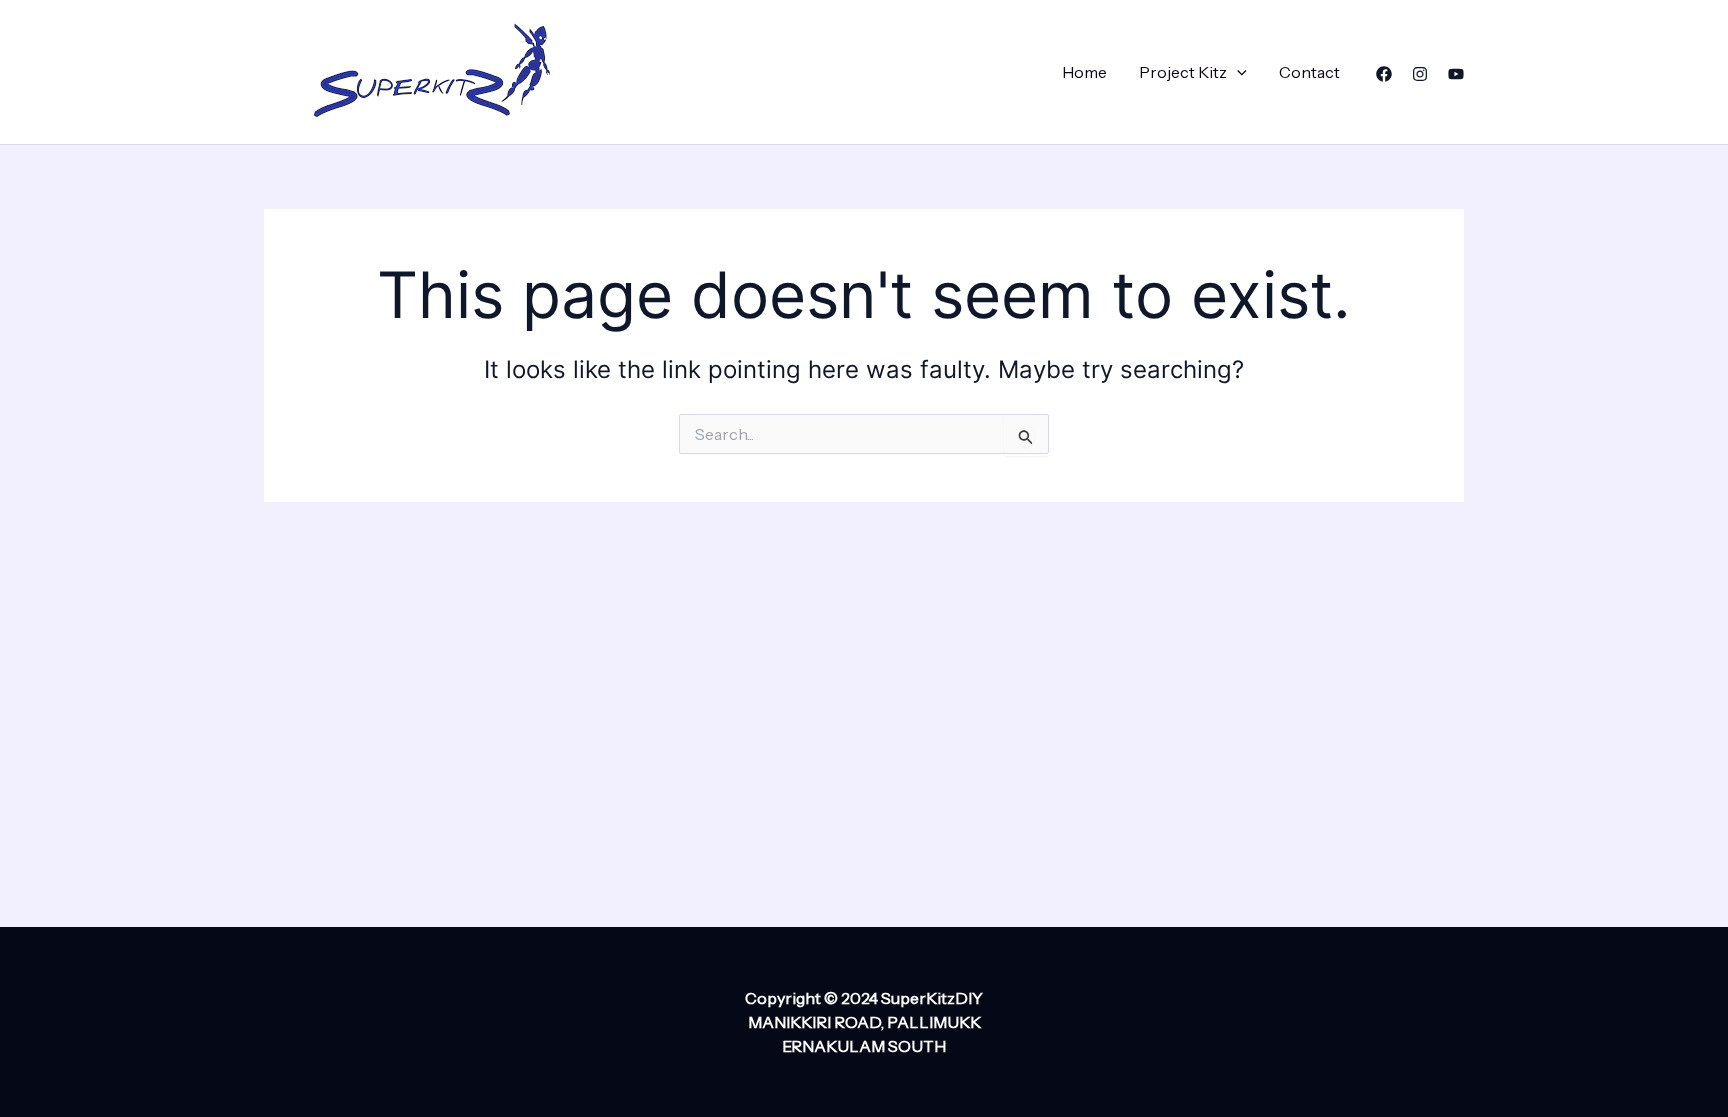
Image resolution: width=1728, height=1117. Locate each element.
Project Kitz (1183, 72)
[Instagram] (1420, 74)
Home (1084, 72)
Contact (1309, 72)
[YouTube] (1456, 74)
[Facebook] (1384, 74)
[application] (1237, 72)
